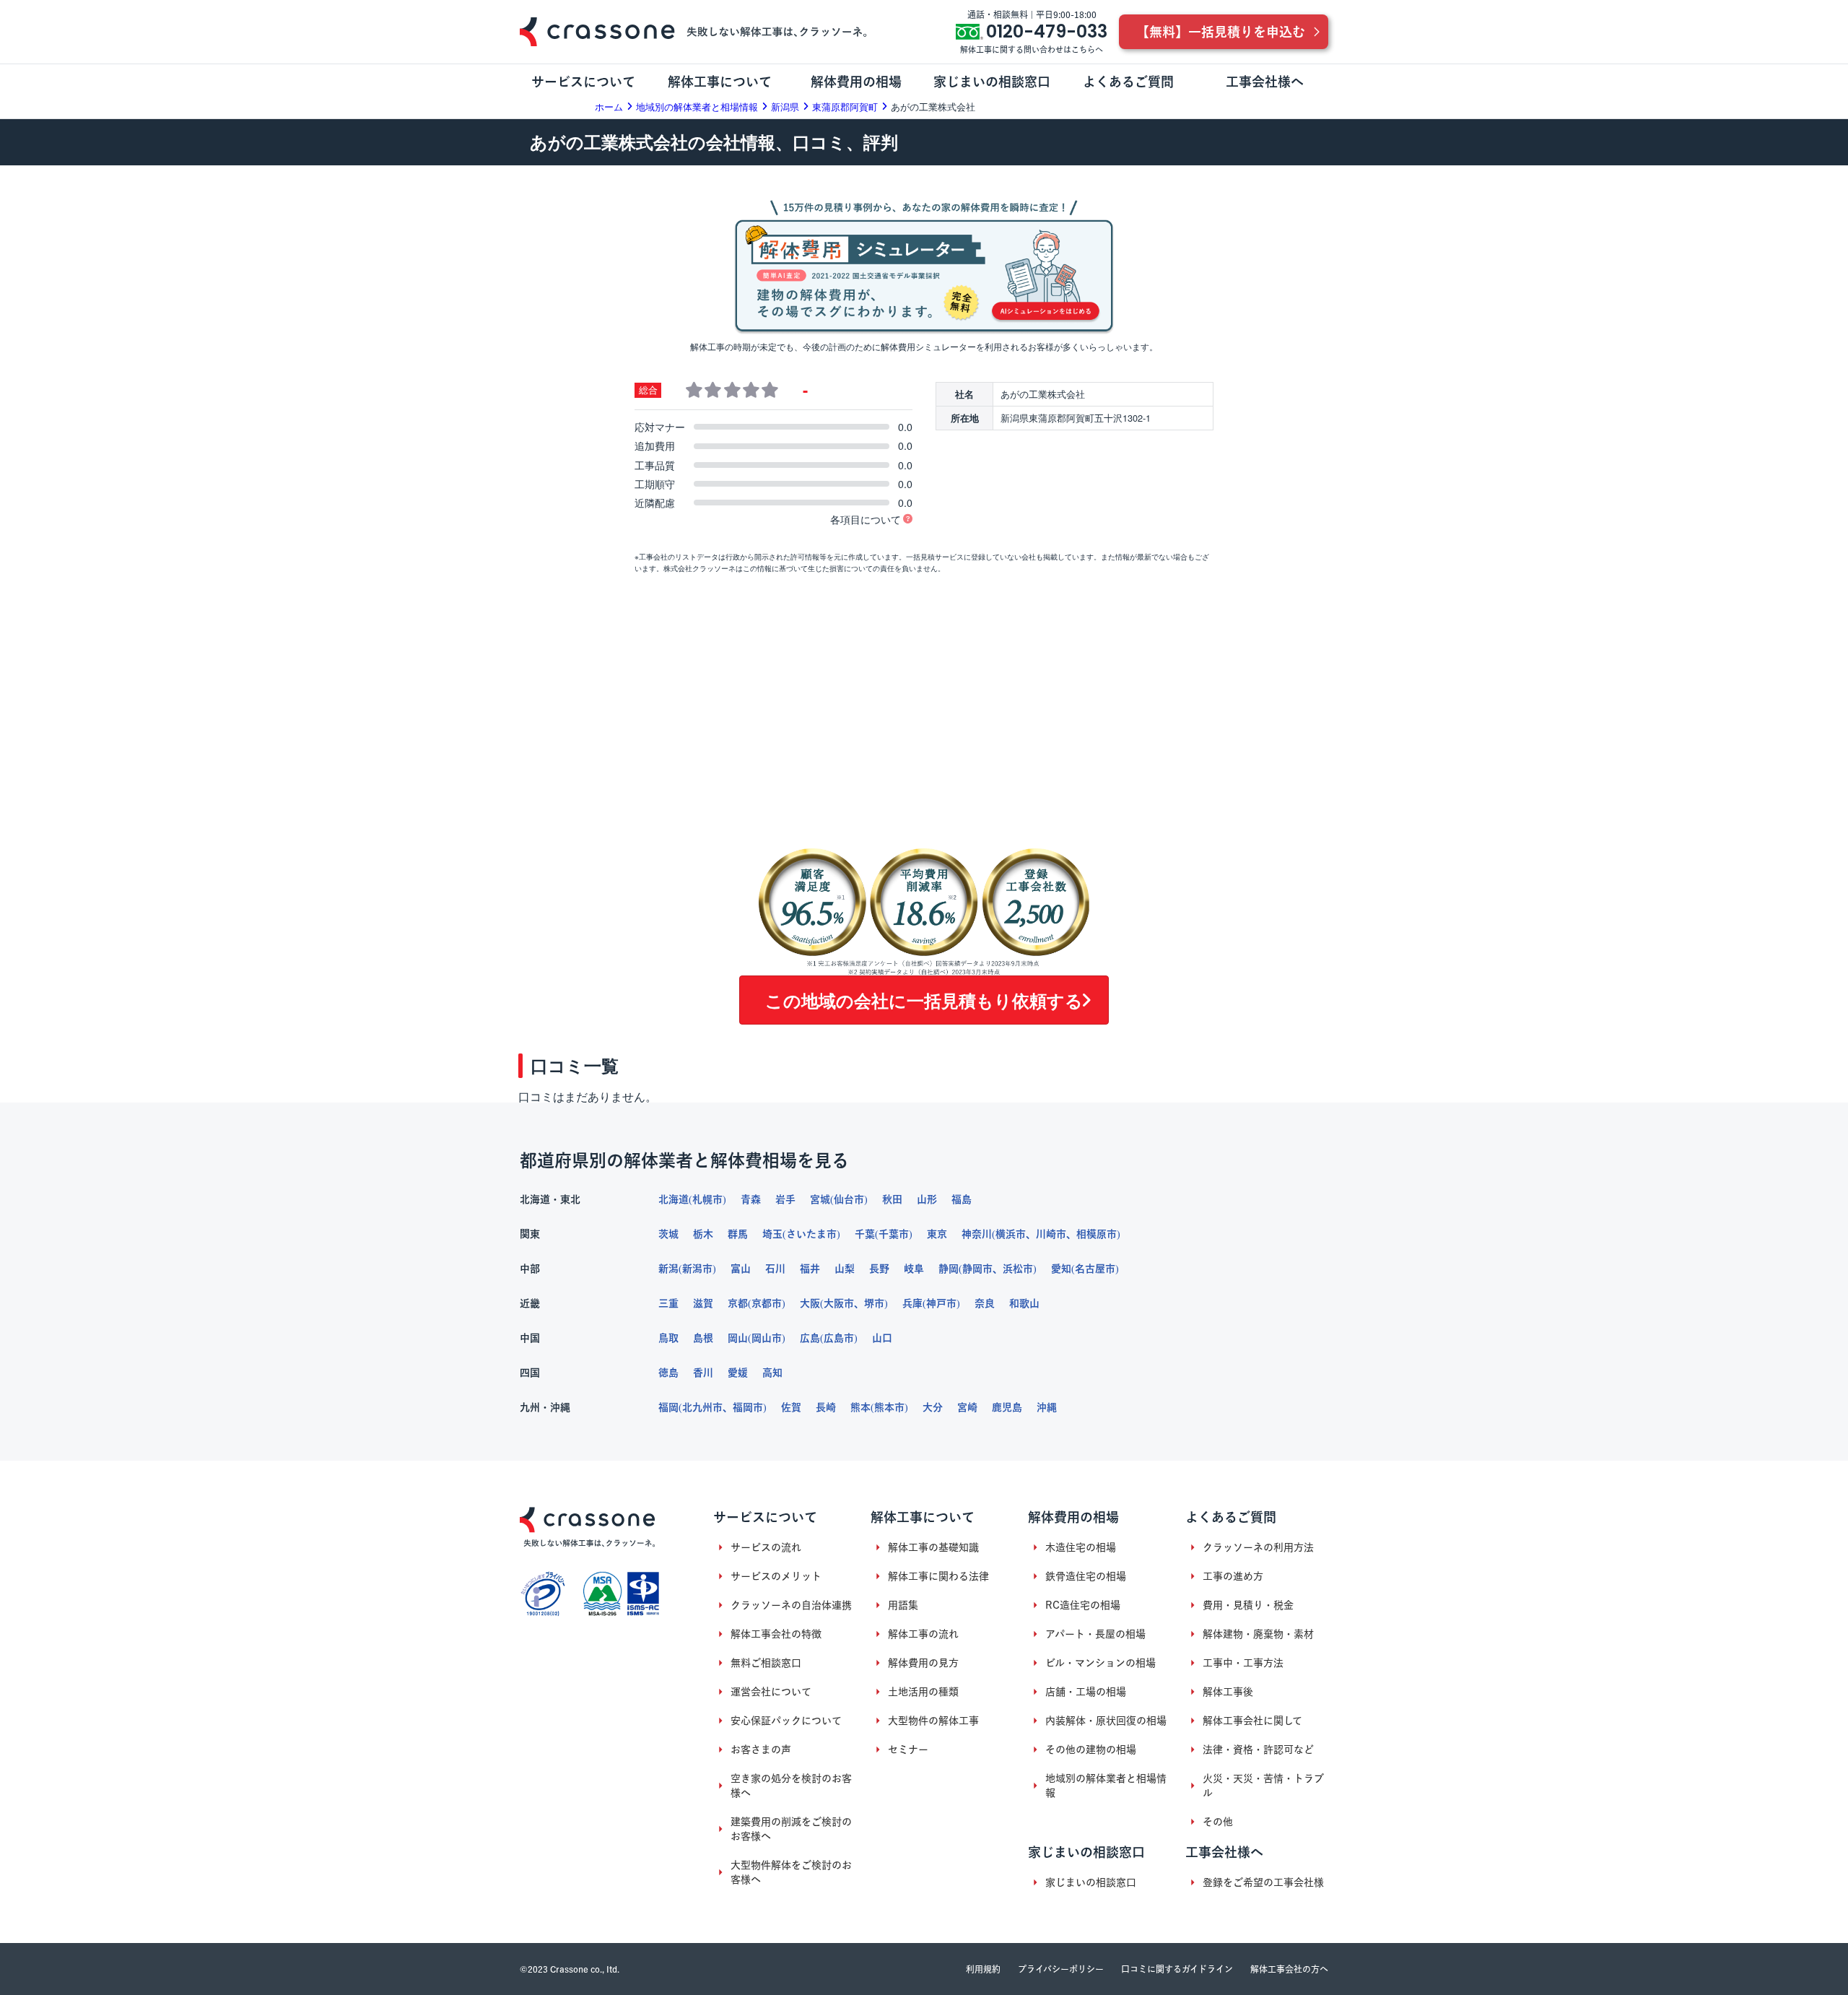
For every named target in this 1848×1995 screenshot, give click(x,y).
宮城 (820, 1199)
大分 (933, 1407)
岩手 (785, 1199)
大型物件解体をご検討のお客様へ (791, 1872)
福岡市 (748, 1407)
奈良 (985, 1303)
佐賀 (791, 1407)
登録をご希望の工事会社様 (1263, 1882)
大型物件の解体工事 (933, 1721)
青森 (751, 1199)
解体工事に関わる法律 (938, 1576)
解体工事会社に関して (1252, 1721)
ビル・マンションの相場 (1100, 1663)
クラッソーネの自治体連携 (791, 1605)
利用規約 (983, 1969)
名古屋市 (1095, 1269)
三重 (668, 1303)
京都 (738, 1303)
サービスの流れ (766, 1547)
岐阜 (914, 1269)
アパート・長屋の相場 (1095, 1634)
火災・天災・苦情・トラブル (1263, 1786)
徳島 (668, 1373)
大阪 (810, 1303)
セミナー (908, 1750)
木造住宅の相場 (1081, 1547)
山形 (927, 1199)
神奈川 (977, 1234)
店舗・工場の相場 (1086, 1692)
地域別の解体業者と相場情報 (1106, 1786)
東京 (937, 1234)
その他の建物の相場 (1091, 1750)
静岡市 (977, 1269)
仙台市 (849, 1199)
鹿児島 (1007, 1407)
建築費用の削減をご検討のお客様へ (791, 1829)
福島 (962, 1199)
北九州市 (702, 1407)
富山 (741, 1269)
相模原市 (1097, 1234)
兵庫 (912, 1303)
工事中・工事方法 (1243, 1663)
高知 (772, 1373)
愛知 (1061, 1269)
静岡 (949, 1269)
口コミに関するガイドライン (1177, 1969)
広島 (810, 1338)
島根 (703, 1338)
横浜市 (1011, 1234)
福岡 (668, 1407)
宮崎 (967, 1407)
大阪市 (839, 1303)
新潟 (668, 1269)
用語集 (903, 1605)
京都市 (767, 1303)
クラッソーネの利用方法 (1258, 1547)
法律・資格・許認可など (1258, 1750)
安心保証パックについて (786, 1721)
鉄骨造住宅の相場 (1086, 1576)
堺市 (874, 1303)
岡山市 (767, 1338)
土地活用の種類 (923, 1692)
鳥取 (668, 1338)
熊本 (860, 1407)
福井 (810, 1269)
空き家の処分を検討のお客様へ (791, 1786)
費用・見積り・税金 (1248, 1605)
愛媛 (738, 1373)
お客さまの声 (761, 1750)
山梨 (845, 1269)
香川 (703, 1373)
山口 (882, 1338)
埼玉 (772, 1234)
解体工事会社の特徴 (776, 1634)
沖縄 (1047, 1407)
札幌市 (707, 1199)
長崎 (826, 1407)
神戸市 (941, 1303)
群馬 (738, 1234)
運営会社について (771, 1692)
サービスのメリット (776, 1576)
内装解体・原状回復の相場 (1106, 1721)
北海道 (674, 1199)
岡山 (738, 1338)
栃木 (703, 1234)
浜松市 (1018, 1269)
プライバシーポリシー (1061, 1969)
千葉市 (894, 1234)
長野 (879, 1269)
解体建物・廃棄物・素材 (1258, 1634)
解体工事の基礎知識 (933, 1547)
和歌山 (1024, 1303)
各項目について (866, 519)
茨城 (668, 1234)
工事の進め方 (1233, 1576)
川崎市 (1051, 1234)
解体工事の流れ (923, 1634)
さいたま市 (811, 1234)
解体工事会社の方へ (1289, 1969)
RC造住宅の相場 (1083, 1605)
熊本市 (889, 1407)
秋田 (892, 1199)
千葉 (865, 1234)
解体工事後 (1228, 1692)
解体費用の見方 (923, 1663)
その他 (1218, 1822)
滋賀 (703, 1303)
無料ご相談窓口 (766, 1663)
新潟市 (697, 1269)
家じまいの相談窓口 (1091, 1882)
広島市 (839, 1338)
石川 (775, 1269)
